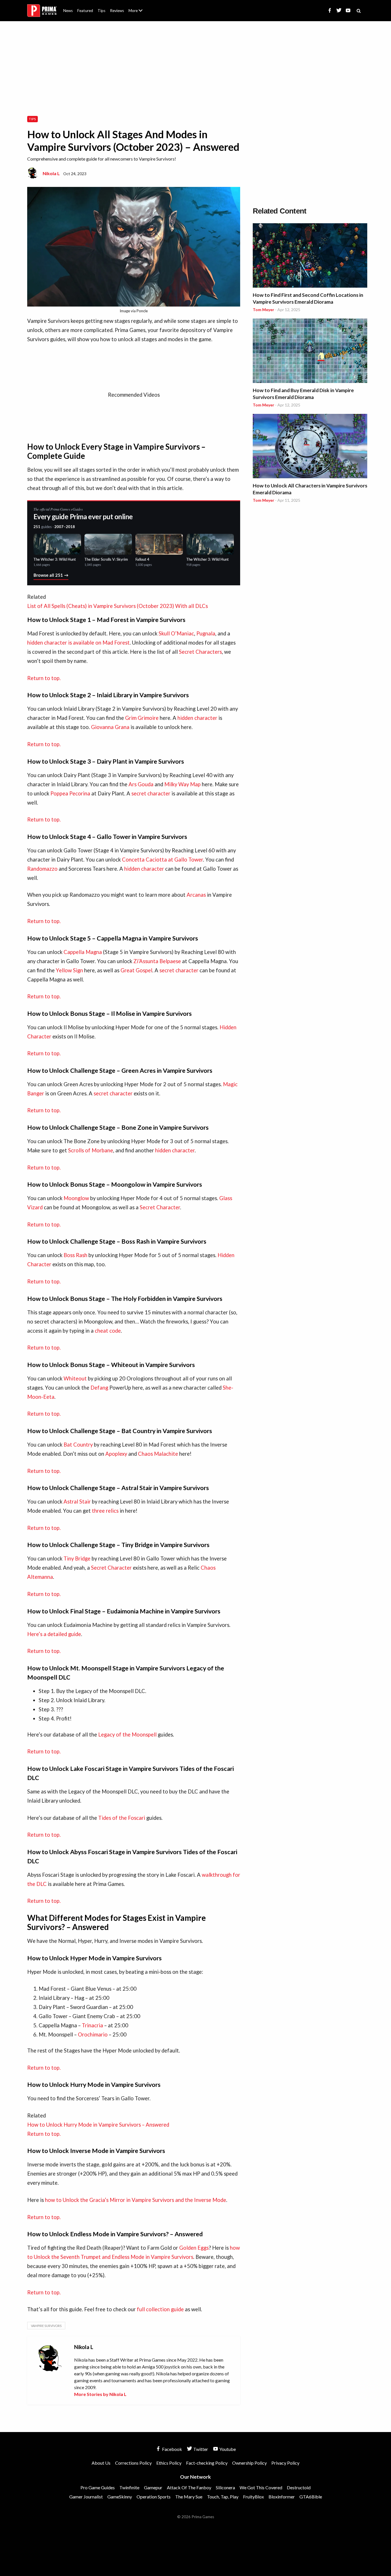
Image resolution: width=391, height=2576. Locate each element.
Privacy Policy (285, 2463)
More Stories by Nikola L (100, 2394)
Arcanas (196, 895)
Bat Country (78, 1445)
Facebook (172, 2449)
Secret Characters (200, 652)
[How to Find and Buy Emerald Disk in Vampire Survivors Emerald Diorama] (310, 352)
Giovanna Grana (110, 727)
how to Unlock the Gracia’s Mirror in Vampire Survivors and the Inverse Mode (136, 2200)
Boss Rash (75, 1255)
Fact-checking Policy (207, 2463)
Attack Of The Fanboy (189, 2487)
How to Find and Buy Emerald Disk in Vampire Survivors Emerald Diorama (303, 394)
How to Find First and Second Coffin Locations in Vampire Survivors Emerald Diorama (308, 298)
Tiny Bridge (76, 1558)
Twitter (200, 2449)
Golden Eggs (194, 2248)
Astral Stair (77, 1502)
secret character (151, 793)
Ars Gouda (141, 784)
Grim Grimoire (142, 718)
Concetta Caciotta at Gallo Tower (162, 860)
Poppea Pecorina (70, 793)
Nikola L (51, 173)
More (139, 13)
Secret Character (160, 1207)
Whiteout (75, 1378)
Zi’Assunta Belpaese (157, 961)
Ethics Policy (169, 2463)
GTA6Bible (311, 2497)
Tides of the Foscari (122, 1818)
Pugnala (206, 633)
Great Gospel (136, 970)
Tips (101, 11)
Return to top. (44, 678)
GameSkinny (120, 2497)
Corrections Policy (133, 2463)
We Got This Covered (261, 2487)
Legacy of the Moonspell (127, 1735)
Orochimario (93, 2034)
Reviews (117, 11)
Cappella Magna (83, 952)
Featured (85, 11)
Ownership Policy (249, 2463)
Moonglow (76, 1198)
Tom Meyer (263, 310)
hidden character (197, 718)
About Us (137, 7)
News (68, 11)
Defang (99, 1388)
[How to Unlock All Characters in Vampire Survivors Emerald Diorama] (310, 447)
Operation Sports (154, 2497)
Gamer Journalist (86, 2497)
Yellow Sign (69, 970)
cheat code (108, 1331)
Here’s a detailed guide (54, 1634)
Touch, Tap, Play (223, 2497)
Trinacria (92, 2025)
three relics (105, 1511)
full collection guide (160, 2309)
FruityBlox (253, 2497)
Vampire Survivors (46, 2326)
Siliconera (225, 2487)
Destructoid (299, 2487)
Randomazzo (42, 869)
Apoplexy (116, 1454)
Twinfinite (129, 2487)
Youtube (227, 2449)
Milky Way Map (182, 784)
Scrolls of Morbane (91, 1150)
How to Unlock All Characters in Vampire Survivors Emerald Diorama (310, 489)
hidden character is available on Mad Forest (78, 643)
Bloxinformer (282, 2497)
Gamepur (153, 2487)
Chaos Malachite (158, 1454)
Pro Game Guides (98, 2487)
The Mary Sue (189, 2497)
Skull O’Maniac (176, 633)
